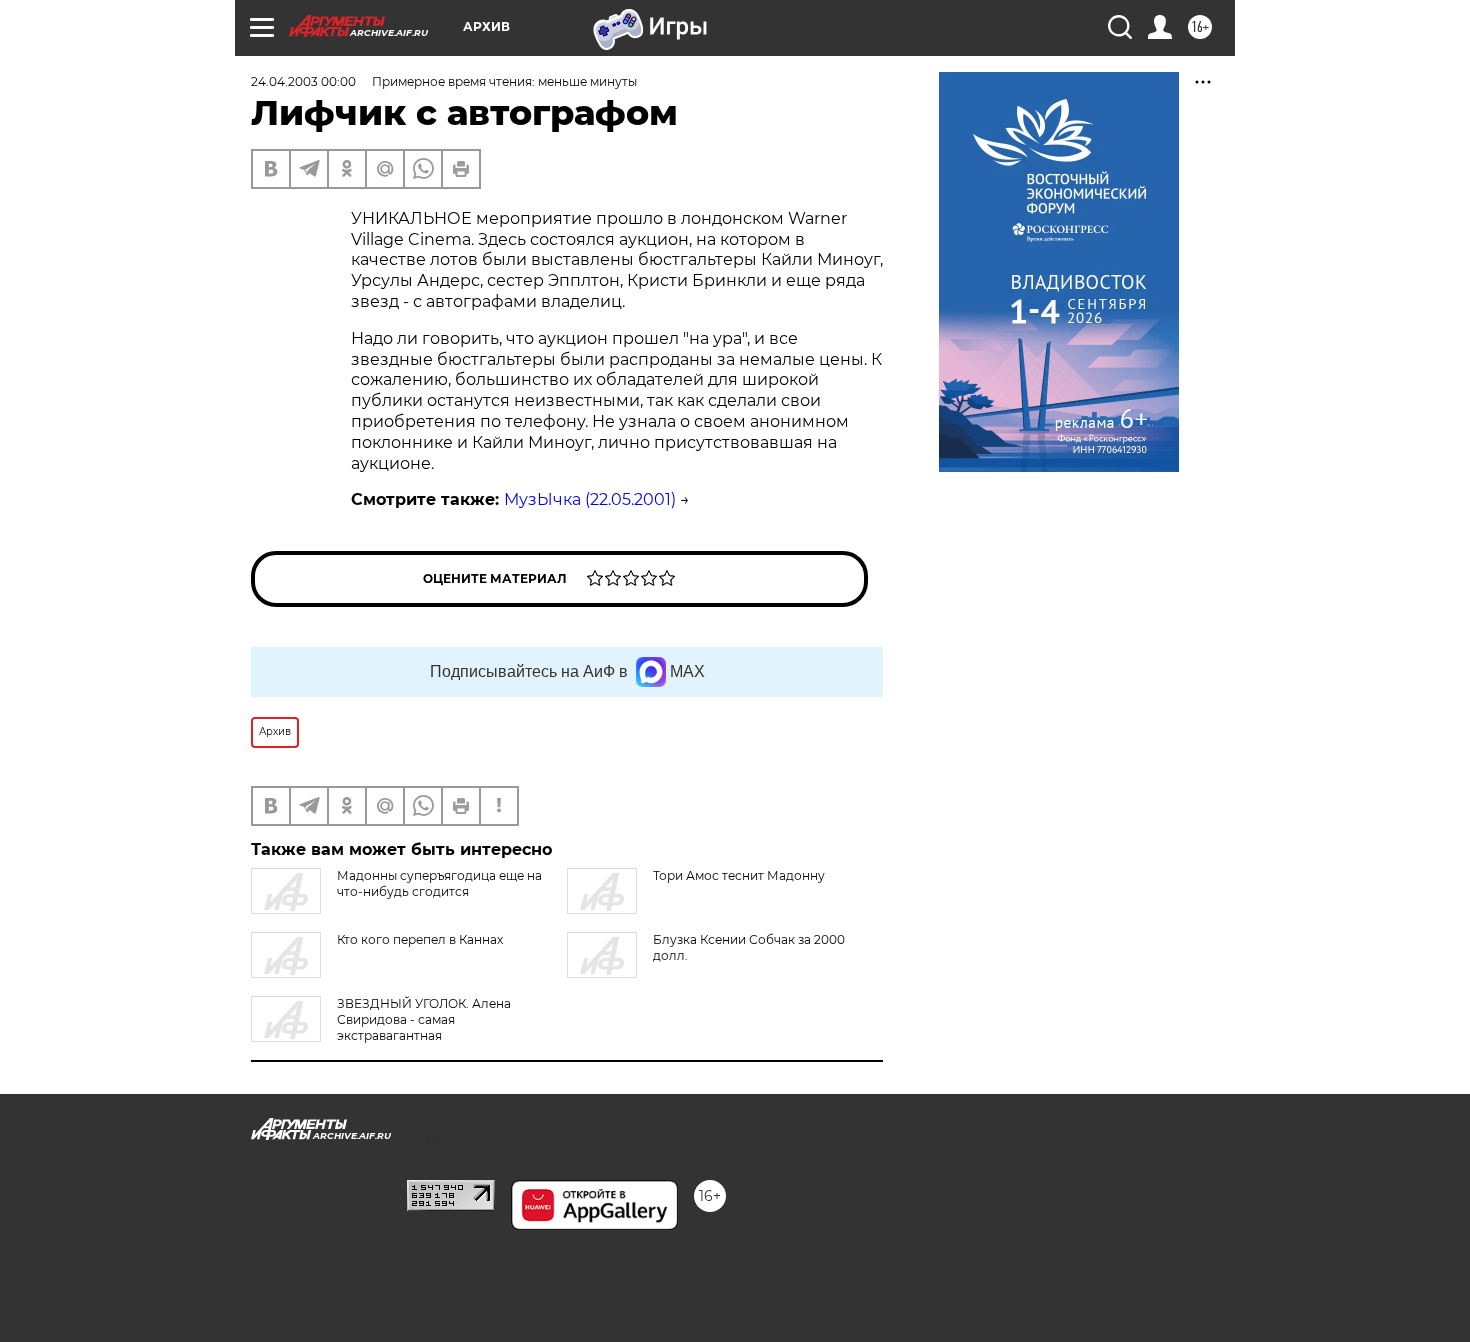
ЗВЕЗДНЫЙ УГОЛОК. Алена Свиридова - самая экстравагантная (424, 1019)
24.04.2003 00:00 (303, 81)
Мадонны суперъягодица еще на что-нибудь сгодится (439, 883)
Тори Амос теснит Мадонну (739, 875)
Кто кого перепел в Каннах (420, 939)
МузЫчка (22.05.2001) (590, 499)
